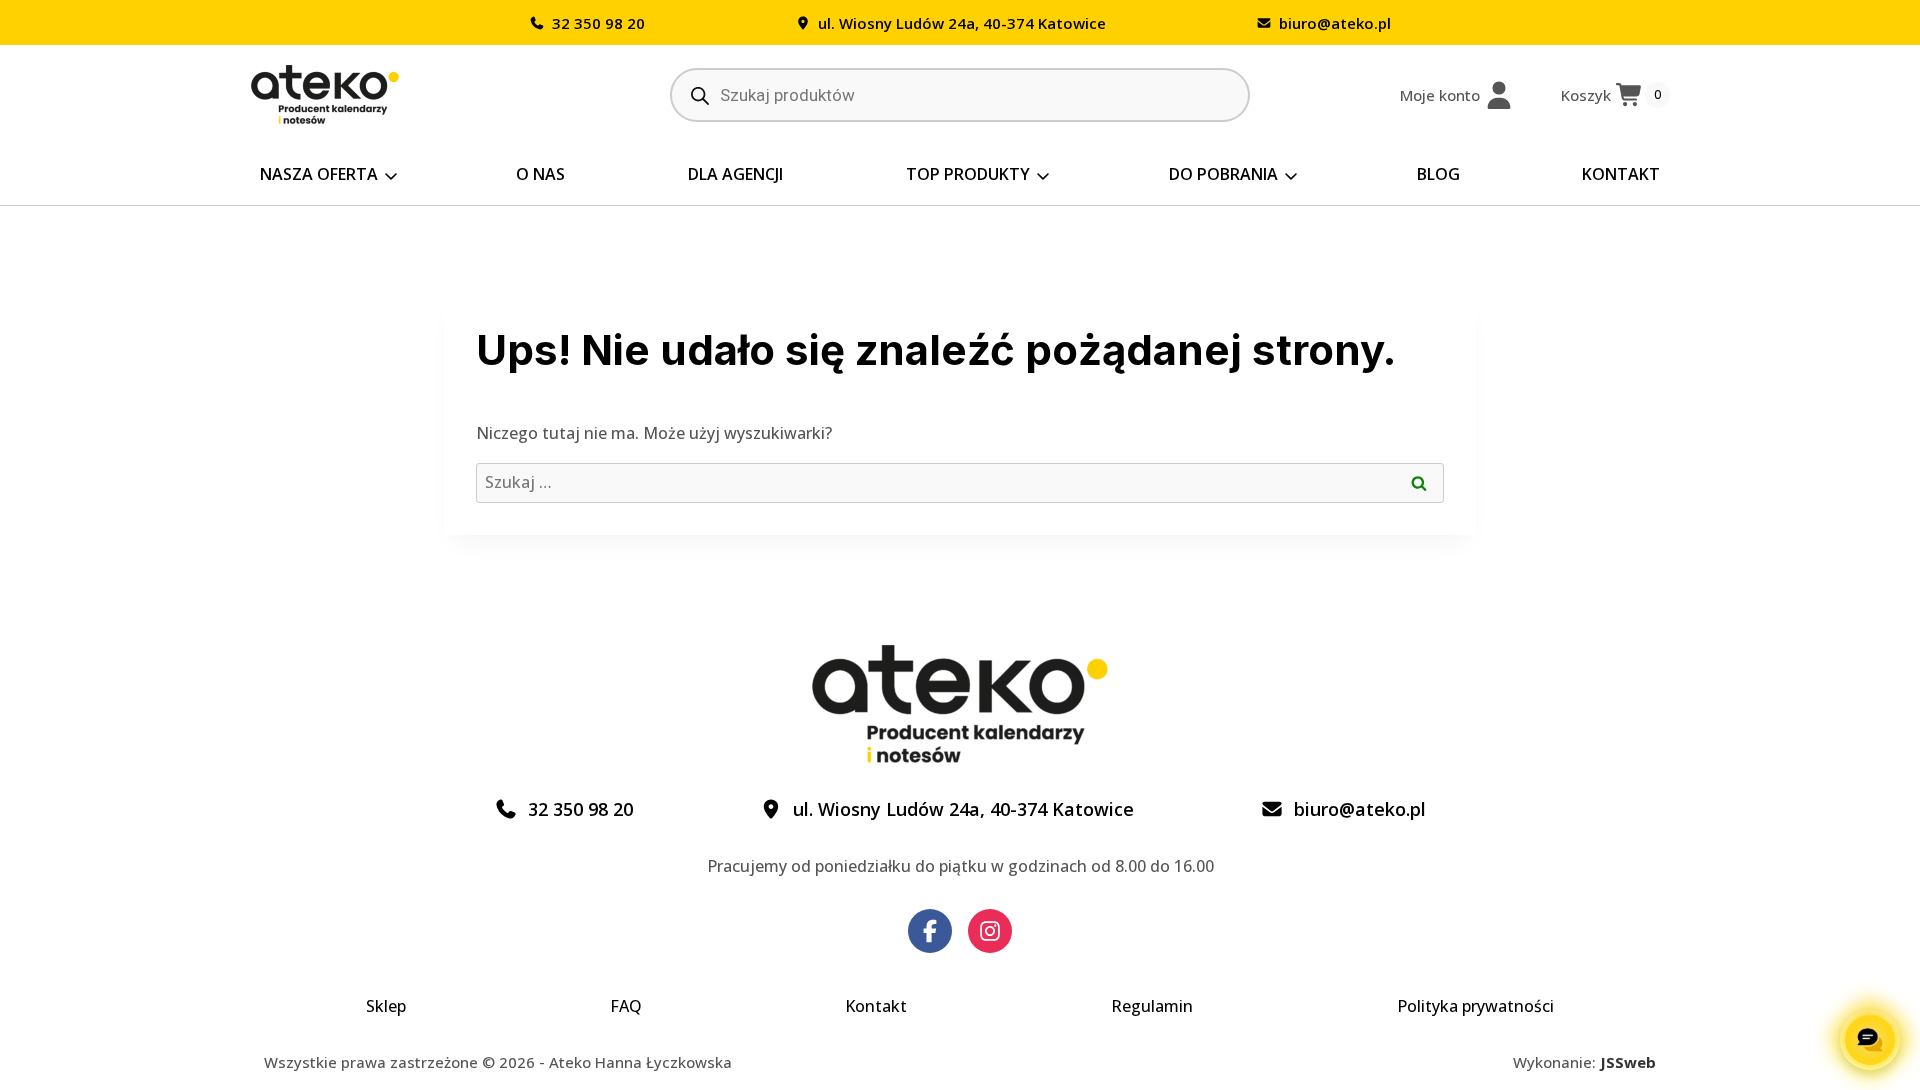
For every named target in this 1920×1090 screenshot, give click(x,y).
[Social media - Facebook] (930, 931)
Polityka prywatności (1475, 1006)
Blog (1438, 174)
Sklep (386, 1006)
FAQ (626, 1006)
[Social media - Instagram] (990, 931)
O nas (540, 174)
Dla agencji (735, 174)
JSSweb (1628, 1062)
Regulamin (1152, 1006)
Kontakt (1621, 174)
